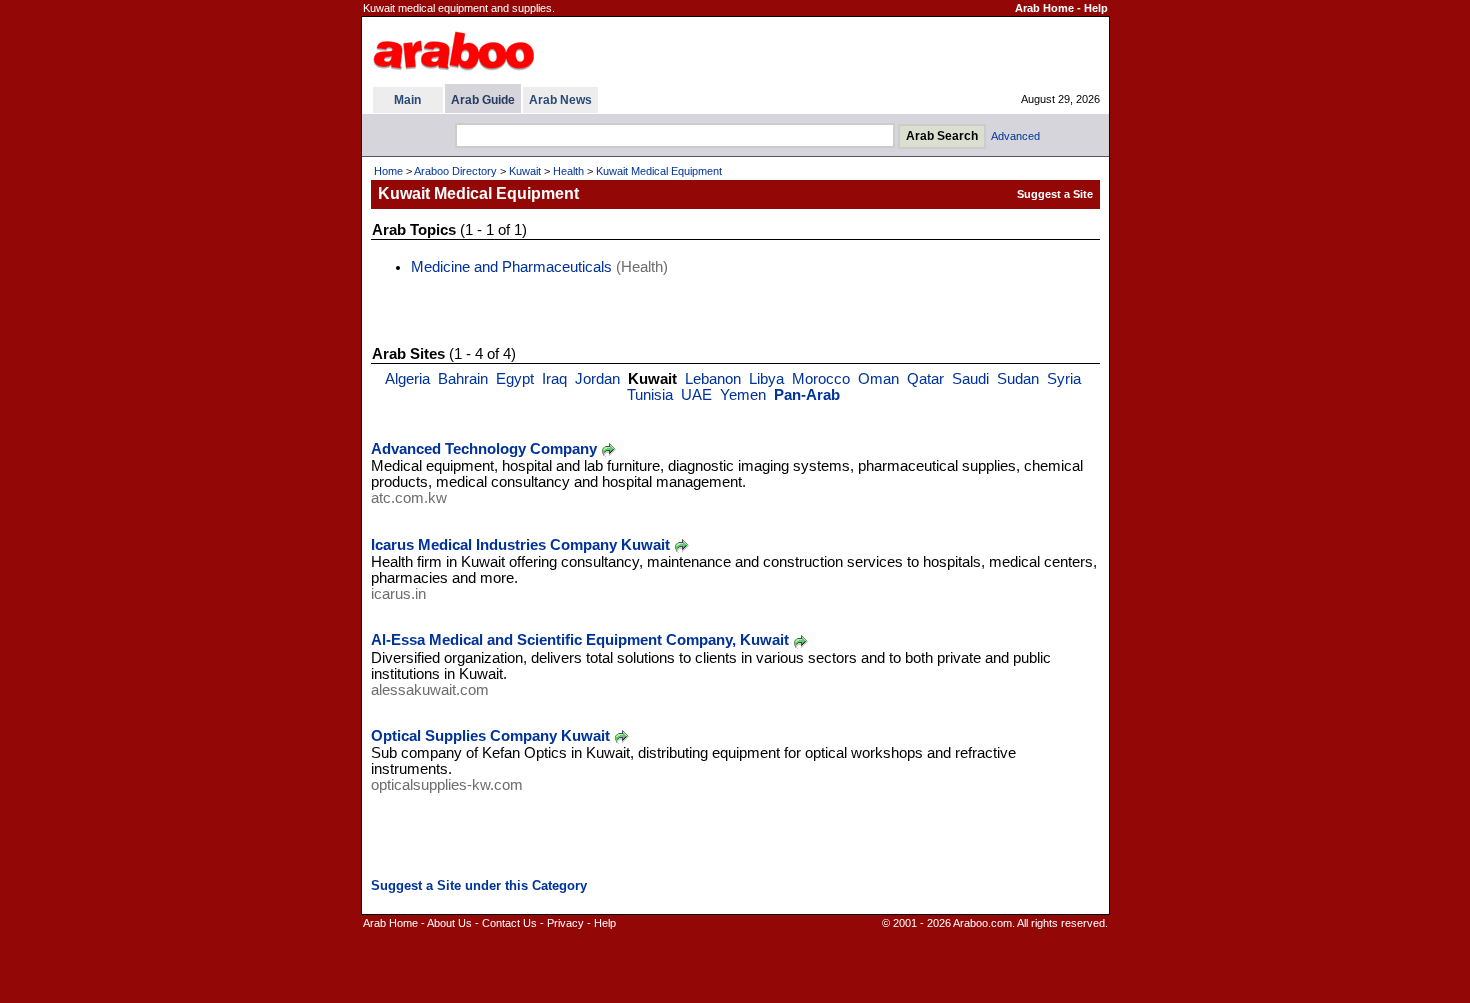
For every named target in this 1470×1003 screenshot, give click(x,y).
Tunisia (650, 395)
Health (568, 171)
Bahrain (463, 379)
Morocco (821, 379)
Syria (1064, 379)
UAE (696, 395)
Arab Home (1044, 8)
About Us (449, 923)
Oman (878, 379)
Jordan (597, 379)
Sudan (1018, 379)
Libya (766, 379)
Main (407, 100)
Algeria (407, 379)
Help (1096, 8)
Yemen (743, 395)
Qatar (925, 379)
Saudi (970, 379)
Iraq (554, 379)
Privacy (565, 923)
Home (388, 171)
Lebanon (713, 379)
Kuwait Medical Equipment (659, 171)
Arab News (560, 100)
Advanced (1015, 136)
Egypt (515, 379)
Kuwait (525, 171)
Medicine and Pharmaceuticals (511, 267)
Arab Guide (483, 100)
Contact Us (509, 923)
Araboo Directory (455, 171)
